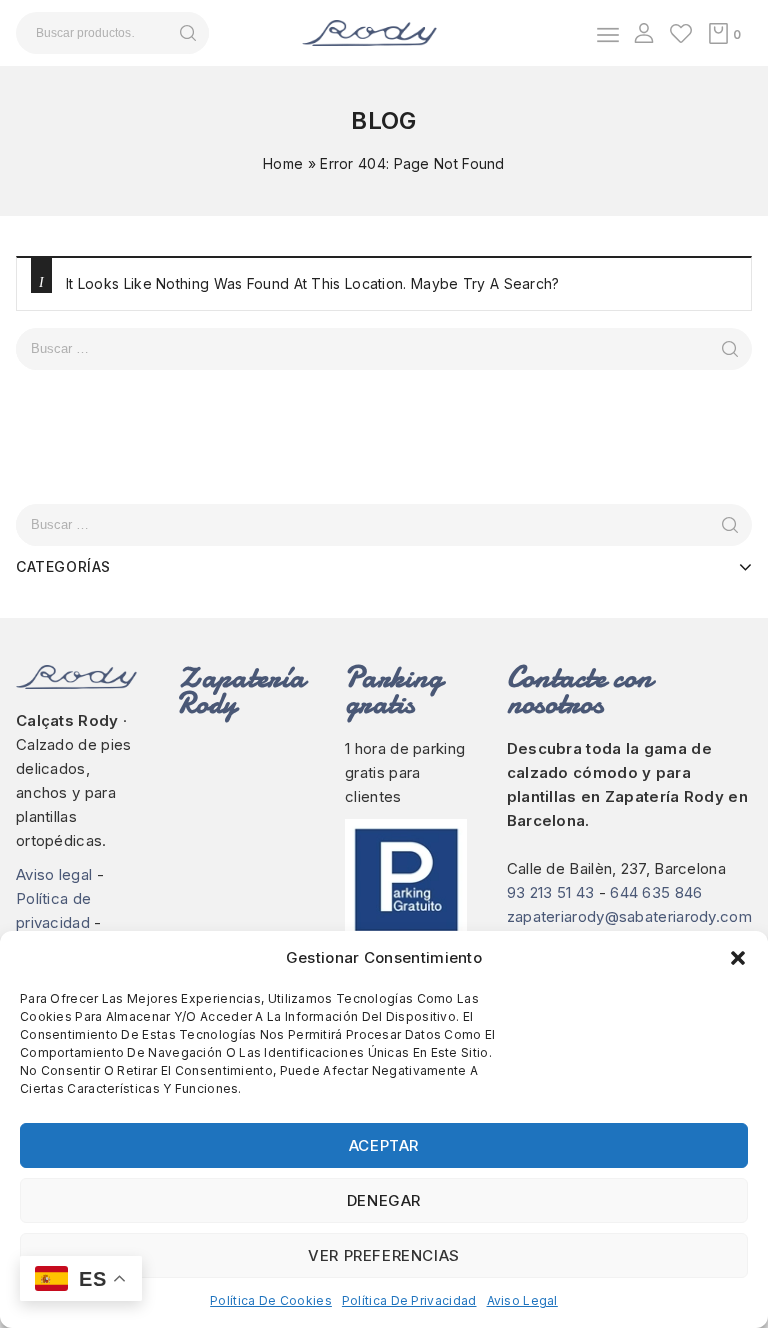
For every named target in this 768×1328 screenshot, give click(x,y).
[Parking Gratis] (406, 896)
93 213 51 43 (551, 892)
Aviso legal (522, 1300)
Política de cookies (271, 1300)
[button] (738, 958)
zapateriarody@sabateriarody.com (629, 916)
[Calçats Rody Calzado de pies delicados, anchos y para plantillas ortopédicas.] (369, 31)
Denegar (384, 1200)
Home (283, 163)
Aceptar (384, 1145)
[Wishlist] (681, 33)
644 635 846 (656, 892)
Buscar (187, 33)
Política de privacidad (409, 1300)
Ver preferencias (384, 1255)
